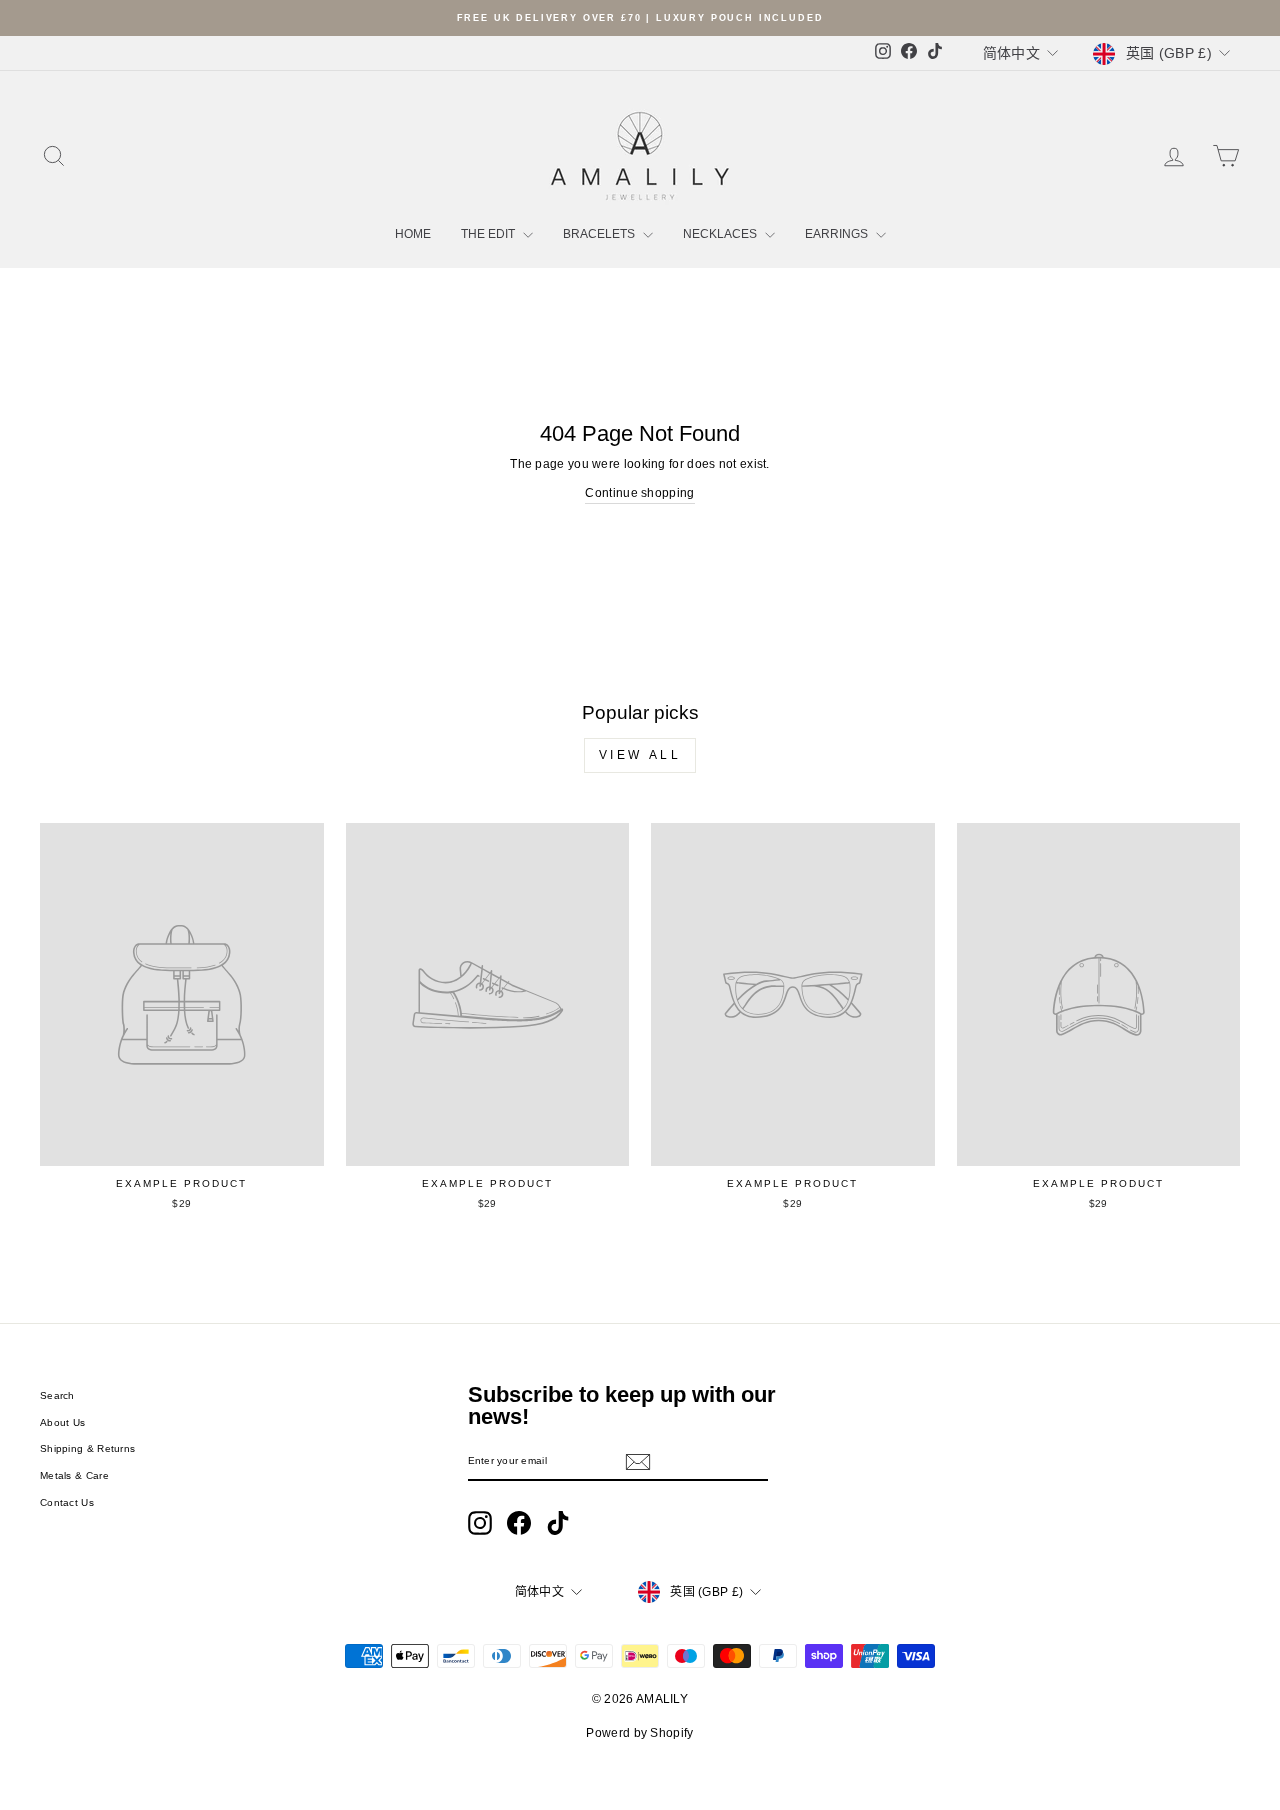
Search (57, 1395)
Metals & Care (74, 1475)
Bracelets (600, 234)
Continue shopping (639, 493)
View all (640, 755)
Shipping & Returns (87, 1448)
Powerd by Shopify (639, 1733)
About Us (62, 1422)
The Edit (489, 234)
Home (413, 234)
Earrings (838, 234)
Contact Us (67, 1502)
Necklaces (721, 234)
